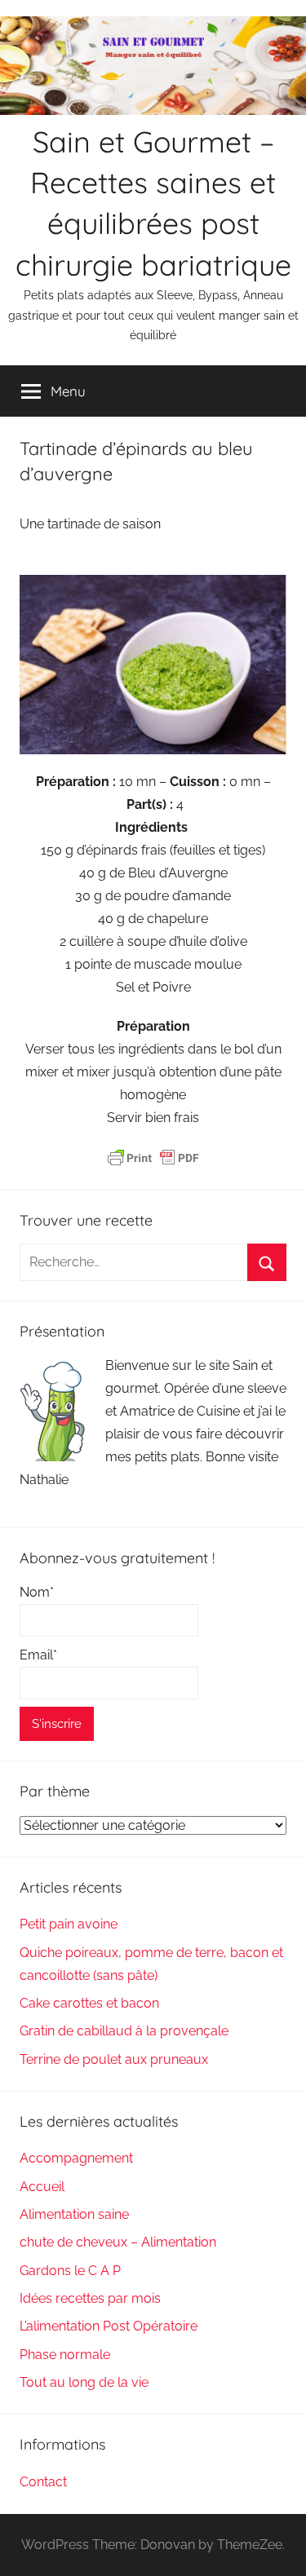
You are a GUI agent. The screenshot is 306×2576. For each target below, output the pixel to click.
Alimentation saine (74, 2214)
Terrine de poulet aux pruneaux (114, 2059)
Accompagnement (76, 2158)
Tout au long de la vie (84, 2382)
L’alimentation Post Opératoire (109, 2326)
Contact (43, 2482)
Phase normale (65, 2355)
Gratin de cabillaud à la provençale (124, 2031)
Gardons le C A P (70, 2271)
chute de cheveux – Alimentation (118, 2242)
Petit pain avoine (69, 1924)
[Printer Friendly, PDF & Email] (153, 1158)
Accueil (42, 2187)
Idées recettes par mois (90, 2298)
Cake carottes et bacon (89, 2003)
